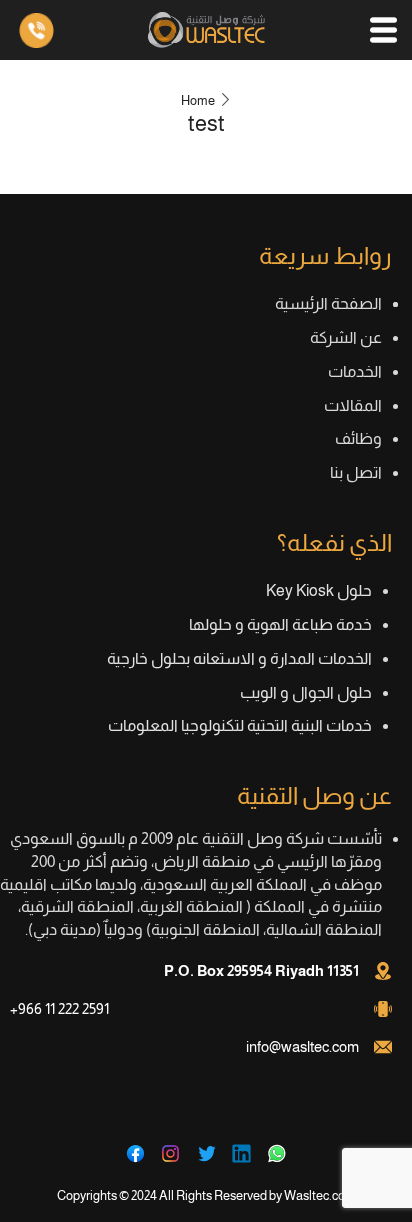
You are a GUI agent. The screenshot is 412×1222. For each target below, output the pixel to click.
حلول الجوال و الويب (306, 692)
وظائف (358, 438)
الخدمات (355, 371)
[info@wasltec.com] (383, 1047)
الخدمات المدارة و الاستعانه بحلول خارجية (239, 658)
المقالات (353, 405)
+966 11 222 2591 (59, 1008)
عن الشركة (346, 337)
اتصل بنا (356, 472)
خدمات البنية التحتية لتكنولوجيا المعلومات (240, 725)
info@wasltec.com (302, 1046)
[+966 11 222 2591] (383, 1009)
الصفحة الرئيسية (328, 303)
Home (198, 100)
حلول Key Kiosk (319, 590)
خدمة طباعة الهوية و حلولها (280, 624)
